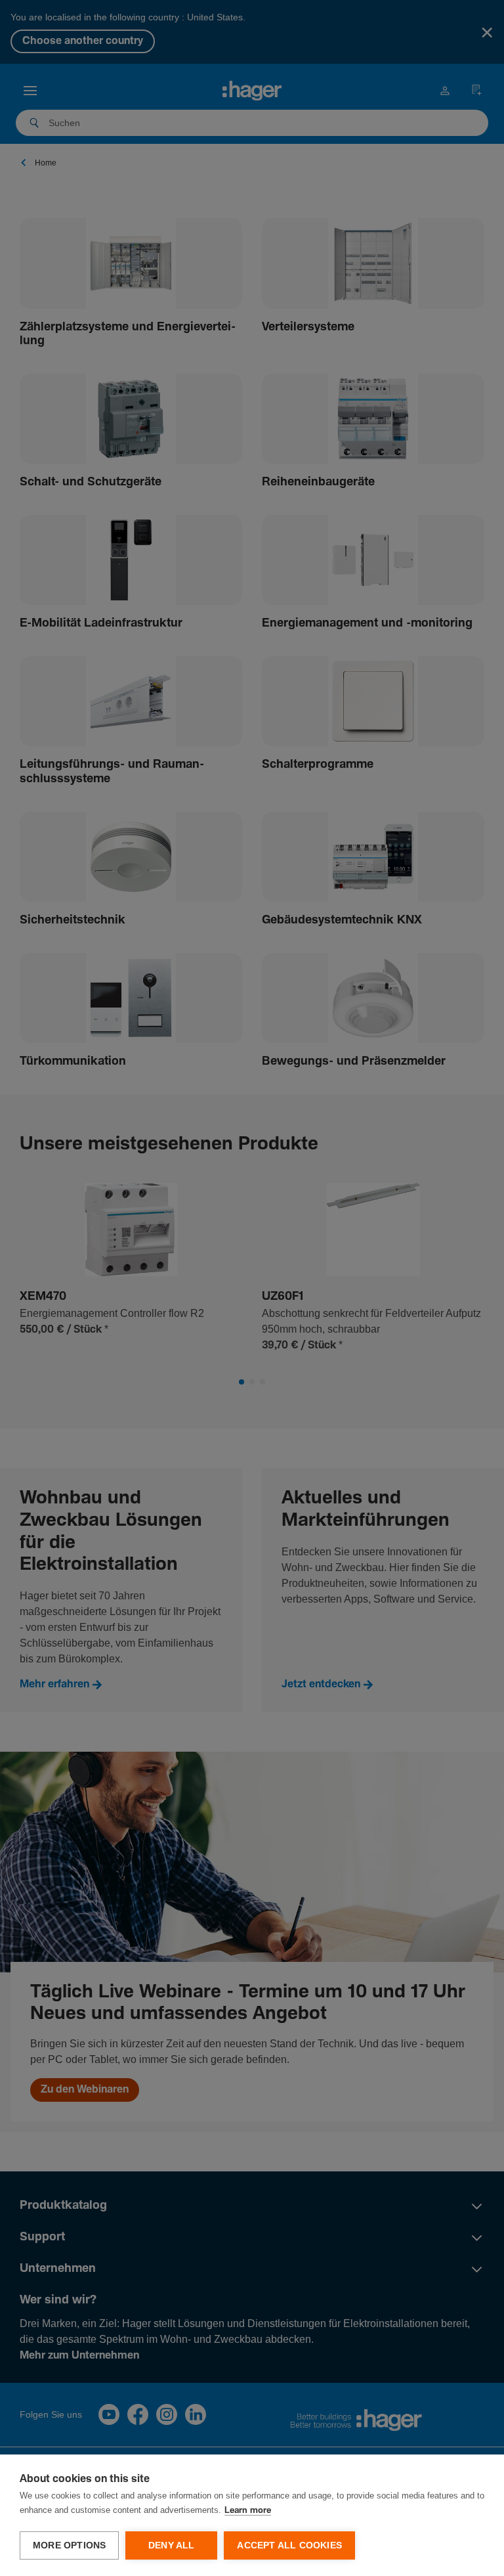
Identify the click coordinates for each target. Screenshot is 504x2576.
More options (69, 2545)
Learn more (248, 2511)
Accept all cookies (289, 2545)
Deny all (172, 2545)
